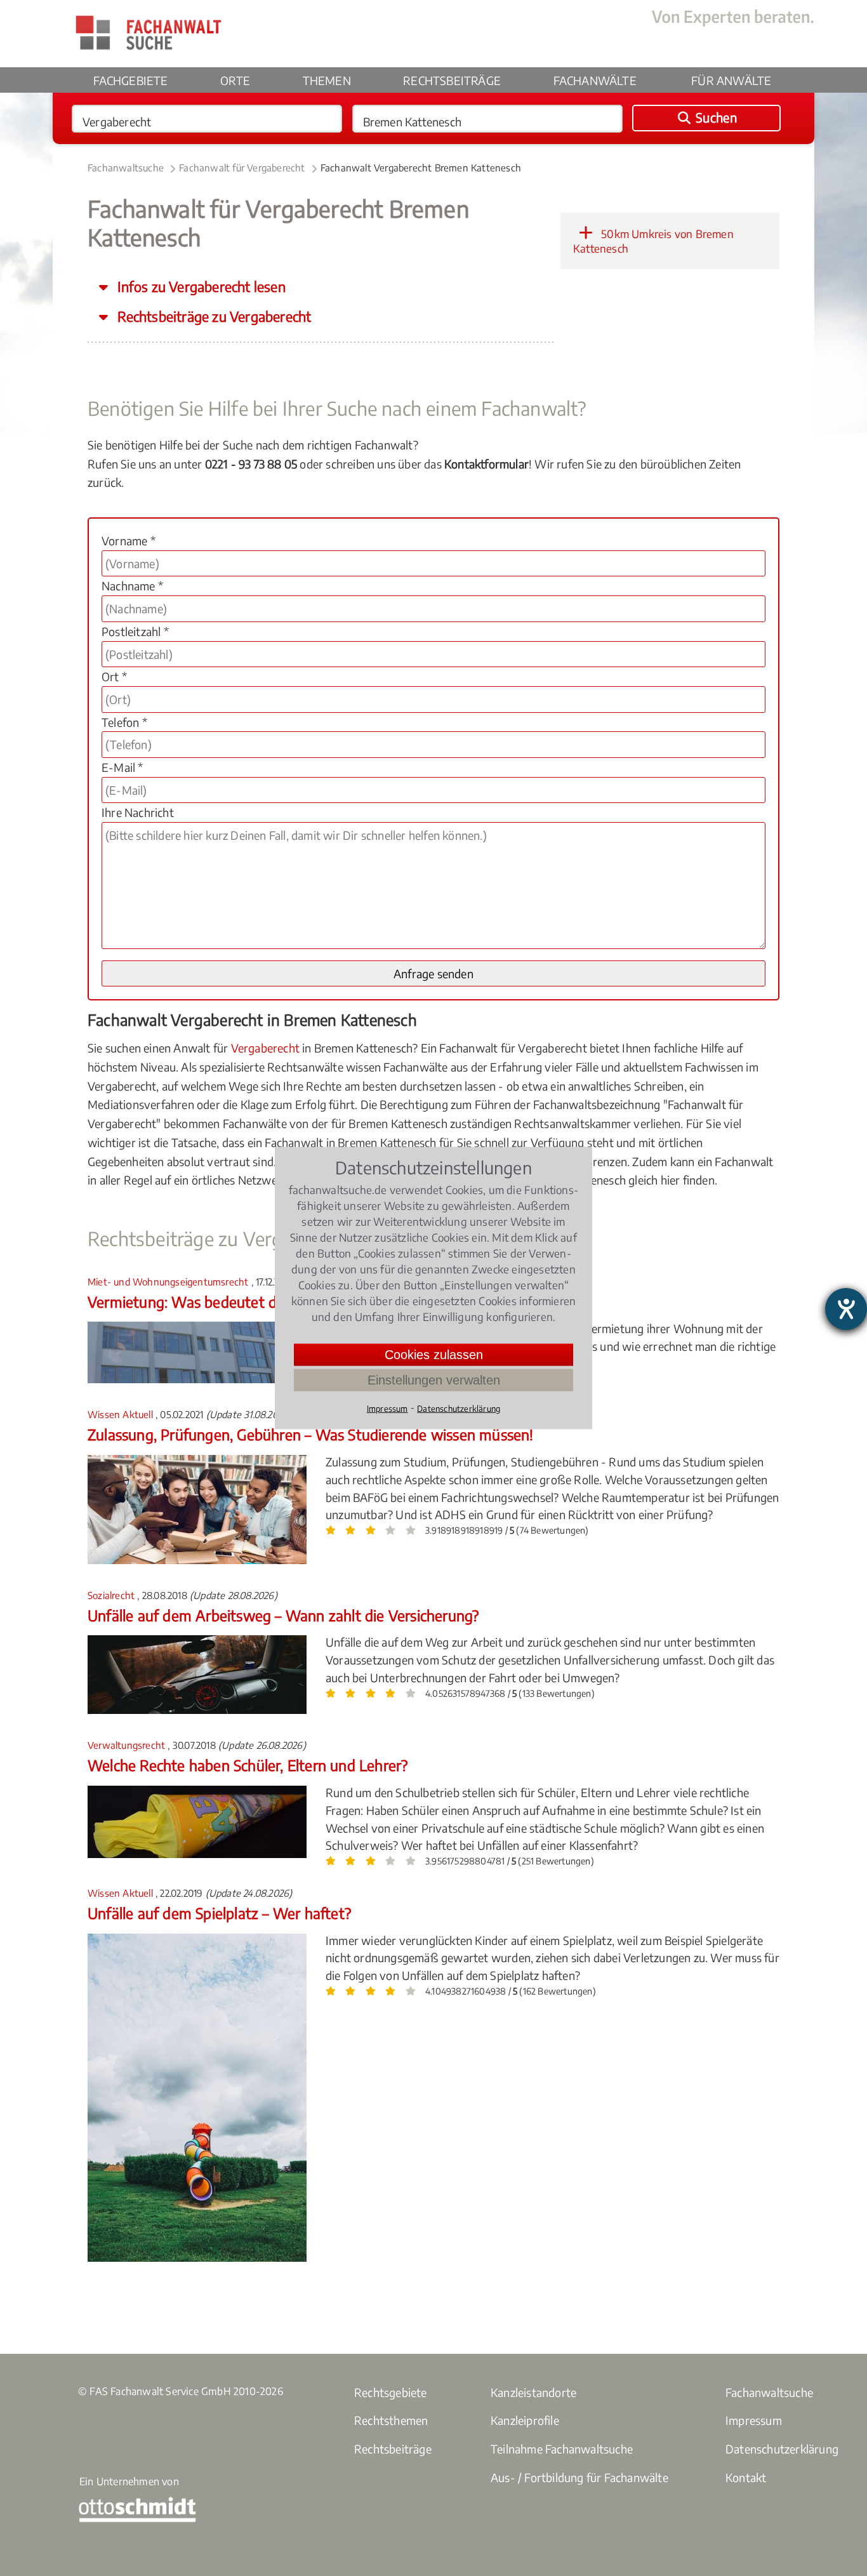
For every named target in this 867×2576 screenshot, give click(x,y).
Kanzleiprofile (525, 2420)
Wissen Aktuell (122, 1414)
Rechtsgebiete (391, 2392)
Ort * (114, 676)
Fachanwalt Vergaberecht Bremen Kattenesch (421, 168)
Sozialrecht (112, 1595)
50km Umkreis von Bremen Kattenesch (653, 241)
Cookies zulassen (434, 1355)
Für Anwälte (731, 80)
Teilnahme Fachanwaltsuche (562, 2449)
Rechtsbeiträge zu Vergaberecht (213, 316)
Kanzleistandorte (533, 2392)
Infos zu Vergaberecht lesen (200, 287)
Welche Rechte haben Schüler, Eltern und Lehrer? (248, 1765)
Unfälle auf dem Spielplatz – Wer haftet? (219, 1913)
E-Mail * (122, 767)
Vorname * (129, 541)
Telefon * (124, 722)
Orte (235, 80)
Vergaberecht (265, 1048)
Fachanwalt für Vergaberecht (242, 168)
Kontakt (746, 2477)
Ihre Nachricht (138, 812)
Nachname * (132, 586)
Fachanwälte (595, 80)
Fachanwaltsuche (126, 168)
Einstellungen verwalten (434, 1380)
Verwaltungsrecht (128, 1745)
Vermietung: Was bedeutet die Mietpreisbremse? (248, 1302)
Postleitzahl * (135, 631)
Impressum (754, 2420)
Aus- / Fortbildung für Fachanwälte (579, 2477)
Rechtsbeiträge (452, 80)
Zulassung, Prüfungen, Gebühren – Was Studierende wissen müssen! (311, 1434)
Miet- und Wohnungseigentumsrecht (169, 1282)
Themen (327, 80)
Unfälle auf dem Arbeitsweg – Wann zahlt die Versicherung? (283, 1615)
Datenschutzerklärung (782, 2449)
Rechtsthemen (391, 2420)
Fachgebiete (131, 80)
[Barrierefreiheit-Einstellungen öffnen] (846, 1309)
